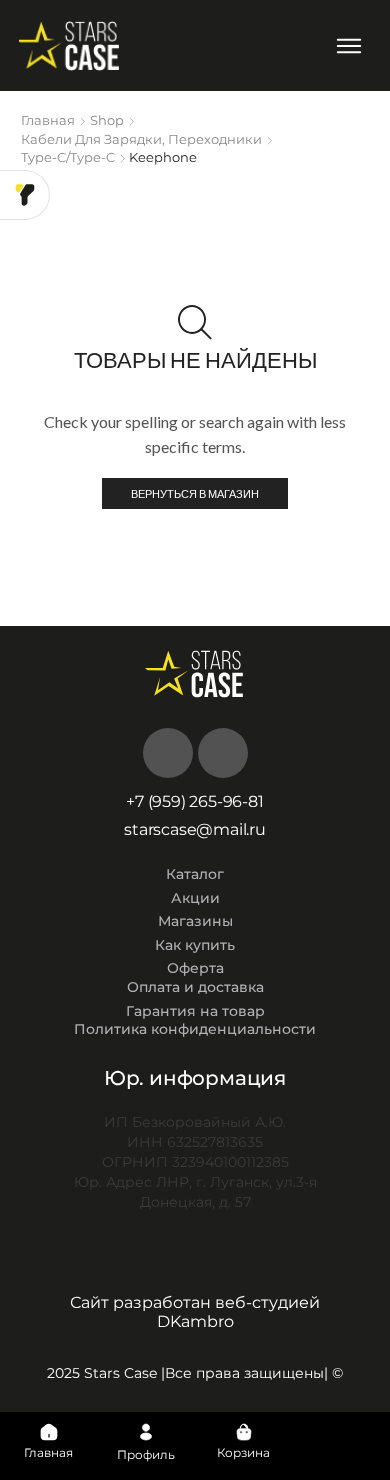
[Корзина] (244, 1432)
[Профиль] (146, 1432)
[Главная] (49, 1432)
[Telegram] (223, 753)
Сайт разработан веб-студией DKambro (195, 1312)
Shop (107, 120)
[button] (348, 45)
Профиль (146, 1454)
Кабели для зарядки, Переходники (141, 139)
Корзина (243, 1452)
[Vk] (168, 753)
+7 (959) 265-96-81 (194, 801)
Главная (48, 120)
